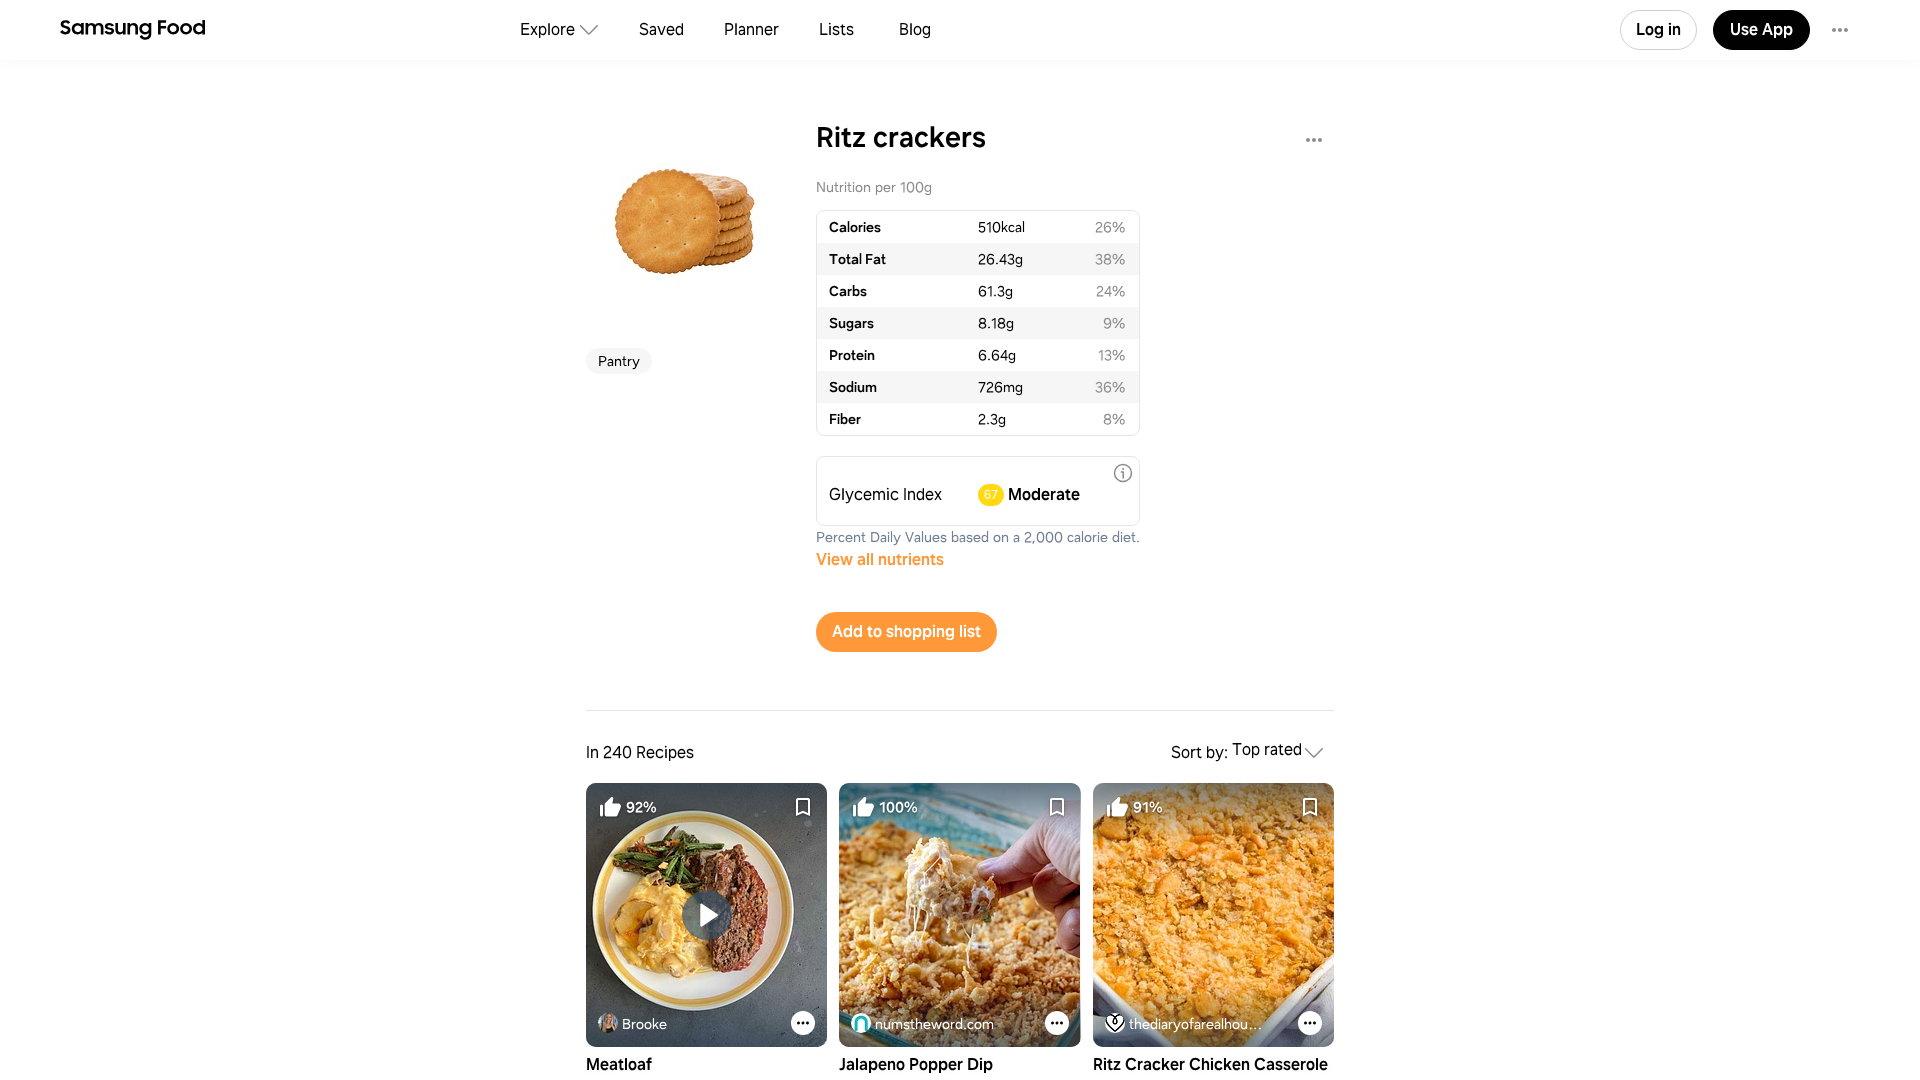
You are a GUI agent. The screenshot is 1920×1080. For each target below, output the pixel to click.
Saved (661, 29)
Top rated (1267, 750)
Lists (836, 29)
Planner (751, 29)
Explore (547, 29)
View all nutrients (880, 559)
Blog (915, 29)
